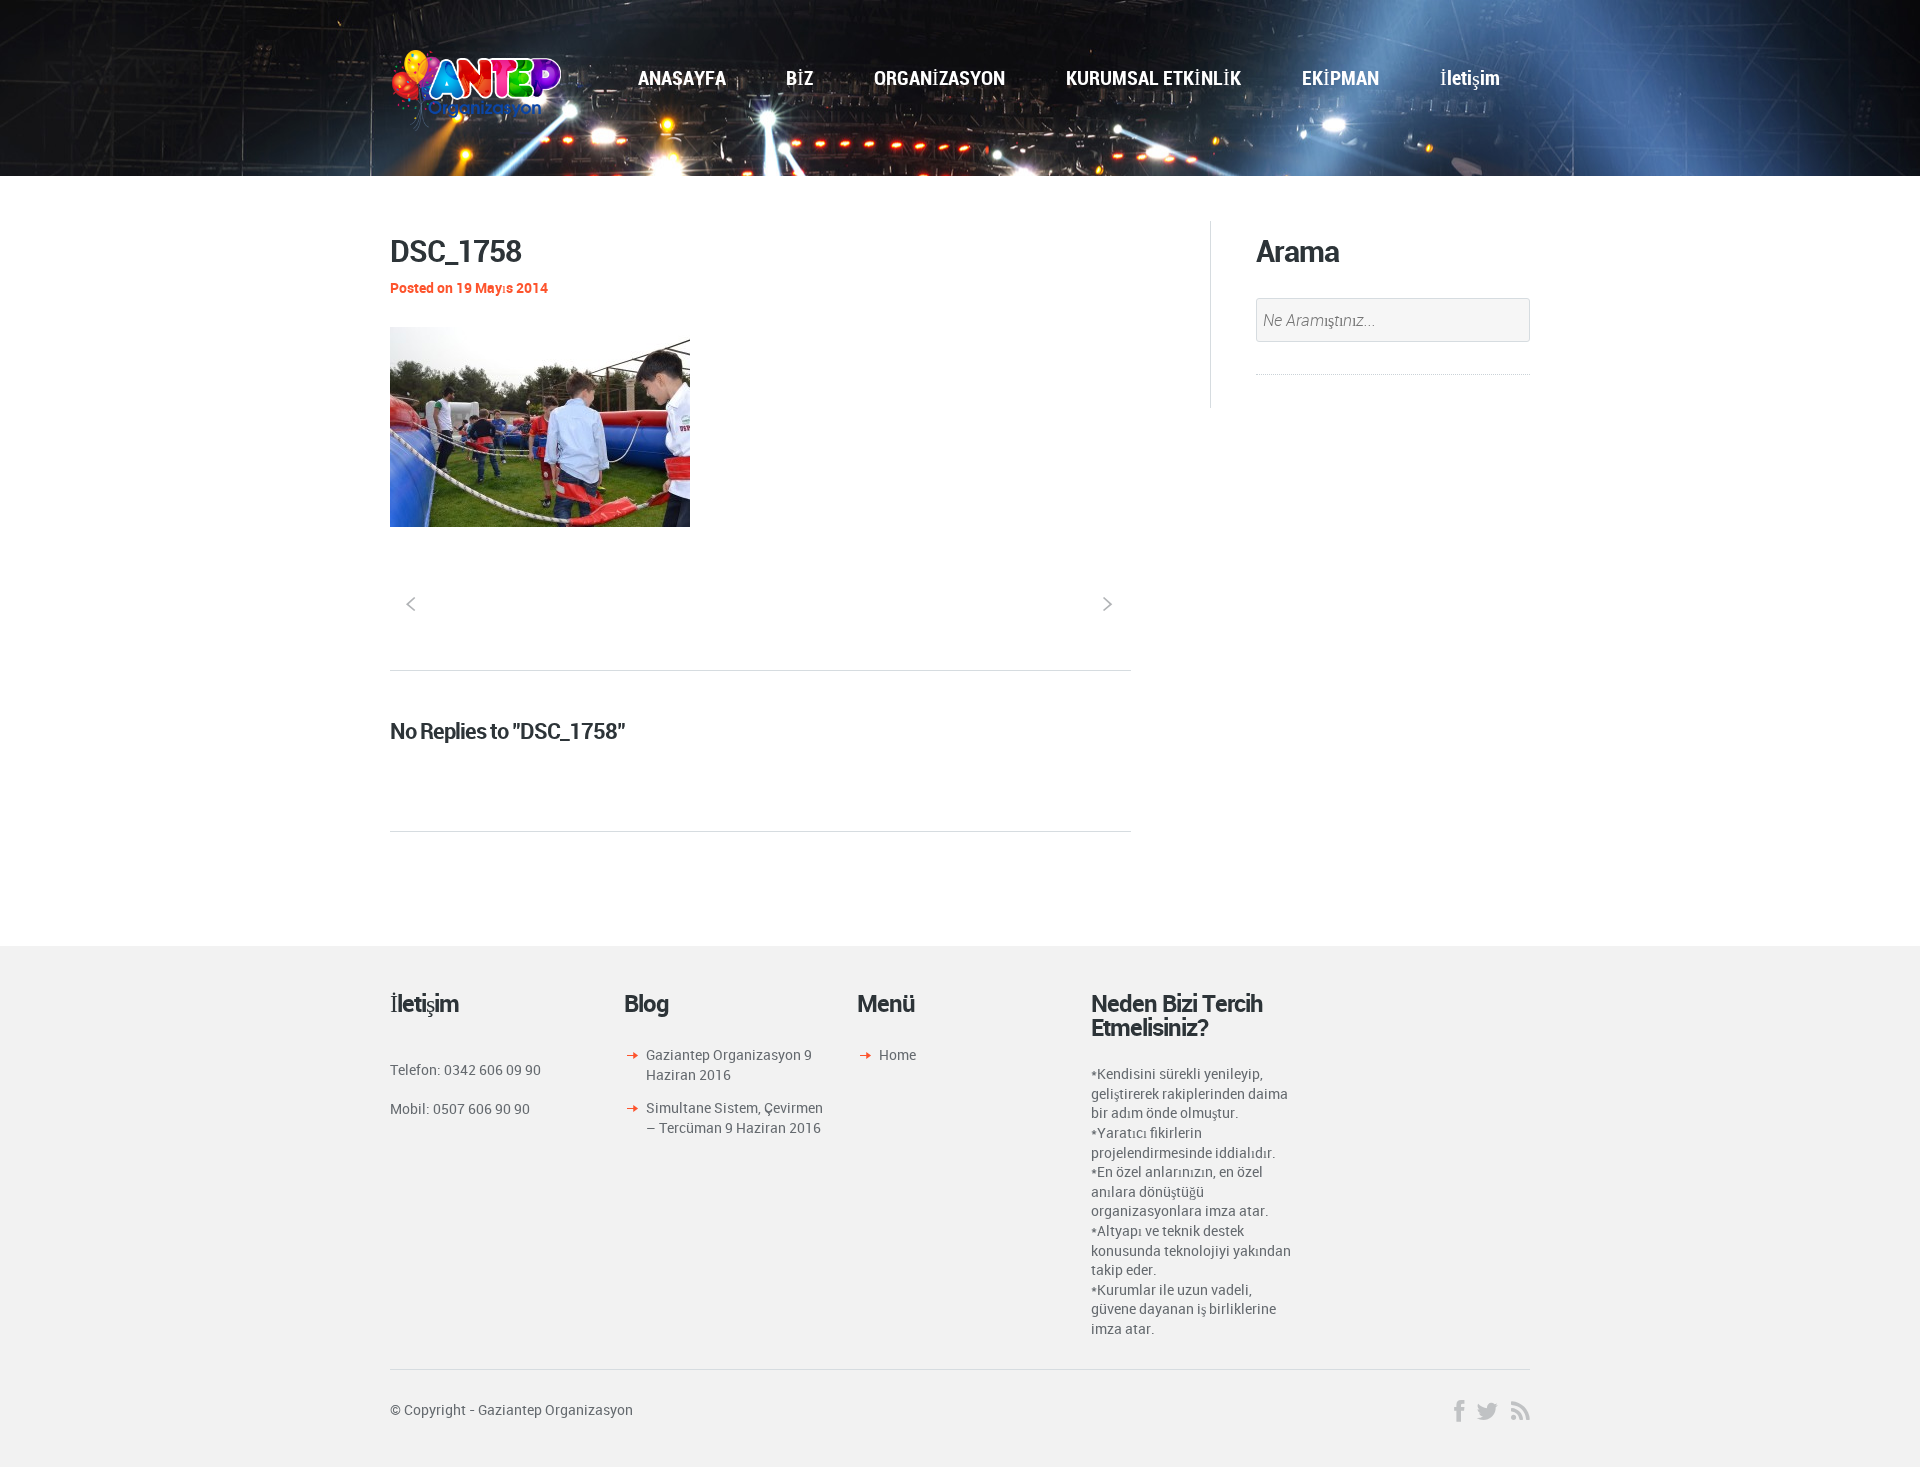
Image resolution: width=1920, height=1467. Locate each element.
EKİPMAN (1340, 77)
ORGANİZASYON (939, 77)
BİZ (799, 77)
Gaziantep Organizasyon (723, 1054)
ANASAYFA (682, 77)
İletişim (1470, 77)
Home (897, 1054)
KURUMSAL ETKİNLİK (1153, 77)
